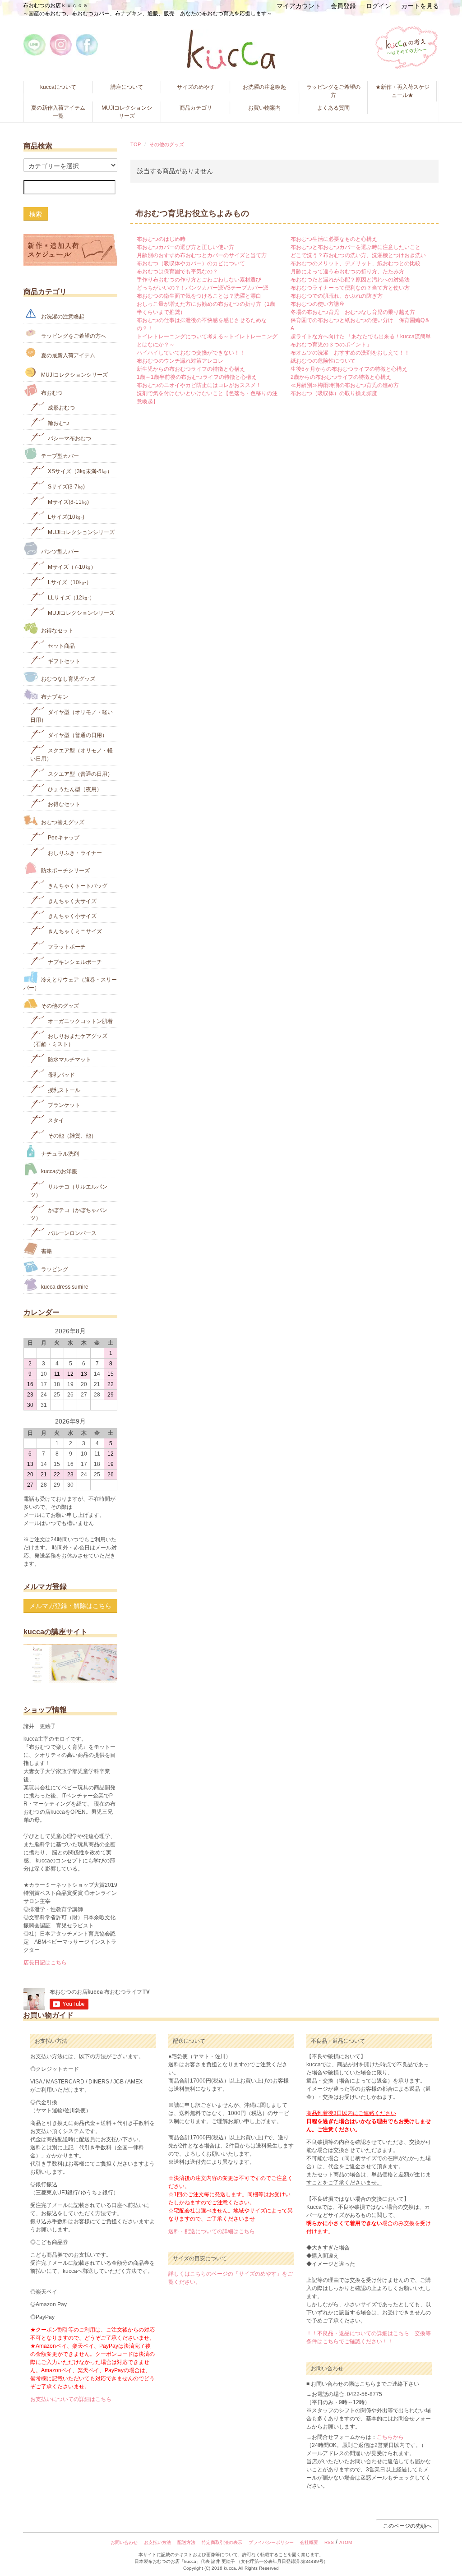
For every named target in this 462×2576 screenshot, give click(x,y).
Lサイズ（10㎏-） (69, 582)
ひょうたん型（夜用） (74, 789)
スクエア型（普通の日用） (80, 774)
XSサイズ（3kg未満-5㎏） (79, 471)
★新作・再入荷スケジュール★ (402, 91)
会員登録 (343, 6)
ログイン (379, 6)
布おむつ (51, 392)
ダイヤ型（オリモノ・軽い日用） (72, 716)
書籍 (46, 1251)
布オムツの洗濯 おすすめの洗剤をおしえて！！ (350, 353)
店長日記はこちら (45, 1963)
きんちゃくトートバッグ (77, 886)
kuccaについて (58, 87)
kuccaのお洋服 (58, 1171)
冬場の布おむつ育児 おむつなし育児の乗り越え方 (353, 312)
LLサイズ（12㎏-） (71, 598)
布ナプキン (54, 697)
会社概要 (309, 2542)
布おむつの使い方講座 (318, 304)
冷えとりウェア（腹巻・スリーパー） (70, 984)
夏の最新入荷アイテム (67, 355)
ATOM (346, 2542)
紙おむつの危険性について (323, 361)
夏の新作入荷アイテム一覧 (58, 112)
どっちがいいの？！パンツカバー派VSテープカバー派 (203, 288)
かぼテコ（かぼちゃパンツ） (69, 1214)
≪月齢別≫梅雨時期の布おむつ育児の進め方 (345, 385)
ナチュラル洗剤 (59, 1153)
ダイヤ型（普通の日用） (77, 735)
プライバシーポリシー (271, 2542)
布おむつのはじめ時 (161, 239)
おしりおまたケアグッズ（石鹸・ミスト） (69, 1040)
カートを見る (420, 6)
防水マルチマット (69, 1060)
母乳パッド (61, 1075)
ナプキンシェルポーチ (74, 962)
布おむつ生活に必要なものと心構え (334, 239)
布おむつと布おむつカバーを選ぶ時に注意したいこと (356, 247)
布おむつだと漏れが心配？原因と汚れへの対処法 (350, 280)
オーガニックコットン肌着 (80, 1021)
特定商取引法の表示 (222, 2542)
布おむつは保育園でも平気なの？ (177, 272)
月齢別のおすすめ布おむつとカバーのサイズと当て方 (202, 255)
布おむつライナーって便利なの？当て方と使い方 (350, 288)
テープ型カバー (59, 456)
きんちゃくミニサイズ (74, 931)
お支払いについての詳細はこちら (71, 2399)
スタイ (55, 1120)
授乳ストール (63, 1090)
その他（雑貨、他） (72, 1136)
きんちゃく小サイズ (72, 916)
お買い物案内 (264, 108)
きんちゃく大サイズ (72, 901)
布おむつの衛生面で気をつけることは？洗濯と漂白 (199, 296)
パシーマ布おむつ (69, 438)
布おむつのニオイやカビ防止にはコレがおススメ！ (199, 385)
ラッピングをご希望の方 (333, 91)
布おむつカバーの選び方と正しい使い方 (185, 247)
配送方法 (186, 2542)
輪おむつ (58, 423)
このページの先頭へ (407, 2526)
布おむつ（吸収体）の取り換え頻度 (334, 393)
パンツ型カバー (59, 552)
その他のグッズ (167, 144)
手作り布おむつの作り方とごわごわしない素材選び (199, 280)
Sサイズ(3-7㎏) (66, 487)
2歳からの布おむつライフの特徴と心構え (341, 377)
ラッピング (54, 1269)
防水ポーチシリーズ (65, 871)
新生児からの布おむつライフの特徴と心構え (191, 369)
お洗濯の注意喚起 (264, 87)
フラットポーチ (66, 947)
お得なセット (57, 631)
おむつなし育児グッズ (67, 679)
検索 (36, 214)
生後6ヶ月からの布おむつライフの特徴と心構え (349, 369)
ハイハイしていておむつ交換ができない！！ (191, 353)
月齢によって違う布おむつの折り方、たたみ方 (347, 272)
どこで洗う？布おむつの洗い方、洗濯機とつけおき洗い (358, 255)
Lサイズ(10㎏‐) (65, 517)
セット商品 (61, 646)
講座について (127, 87)
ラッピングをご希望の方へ (73, 336)
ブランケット (63, 1105)
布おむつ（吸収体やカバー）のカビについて (191, 263)
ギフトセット (63, 661)
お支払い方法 (157, 2542)
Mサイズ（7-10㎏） (71, 567)
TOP (136, 144)
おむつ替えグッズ (62, 822)
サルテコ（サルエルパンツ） (69, 1191)
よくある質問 (333, 108)
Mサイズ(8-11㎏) (68, 502)
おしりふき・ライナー (74, 853)
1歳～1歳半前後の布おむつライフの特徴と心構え (197, 377)
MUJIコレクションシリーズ (127, 112)
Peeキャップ (63, 838)
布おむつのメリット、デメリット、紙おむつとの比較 (356, 263)
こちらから (390, 2437)
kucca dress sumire (64, 1287)
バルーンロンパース (72, 1233)
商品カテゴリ (196, 108)
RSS (329, 2542)
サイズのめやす (196, 87)
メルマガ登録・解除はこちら (70, 1606)
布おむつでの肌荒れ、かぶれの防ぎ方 (337, 296)
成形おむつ (61, 408)
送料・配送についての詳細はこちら (212, 2231)
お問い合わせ (124, 2542)
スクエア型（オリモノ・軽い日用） (72, 755)
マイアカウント (299, 6)
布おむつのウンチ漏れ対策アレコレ (180, 361)
